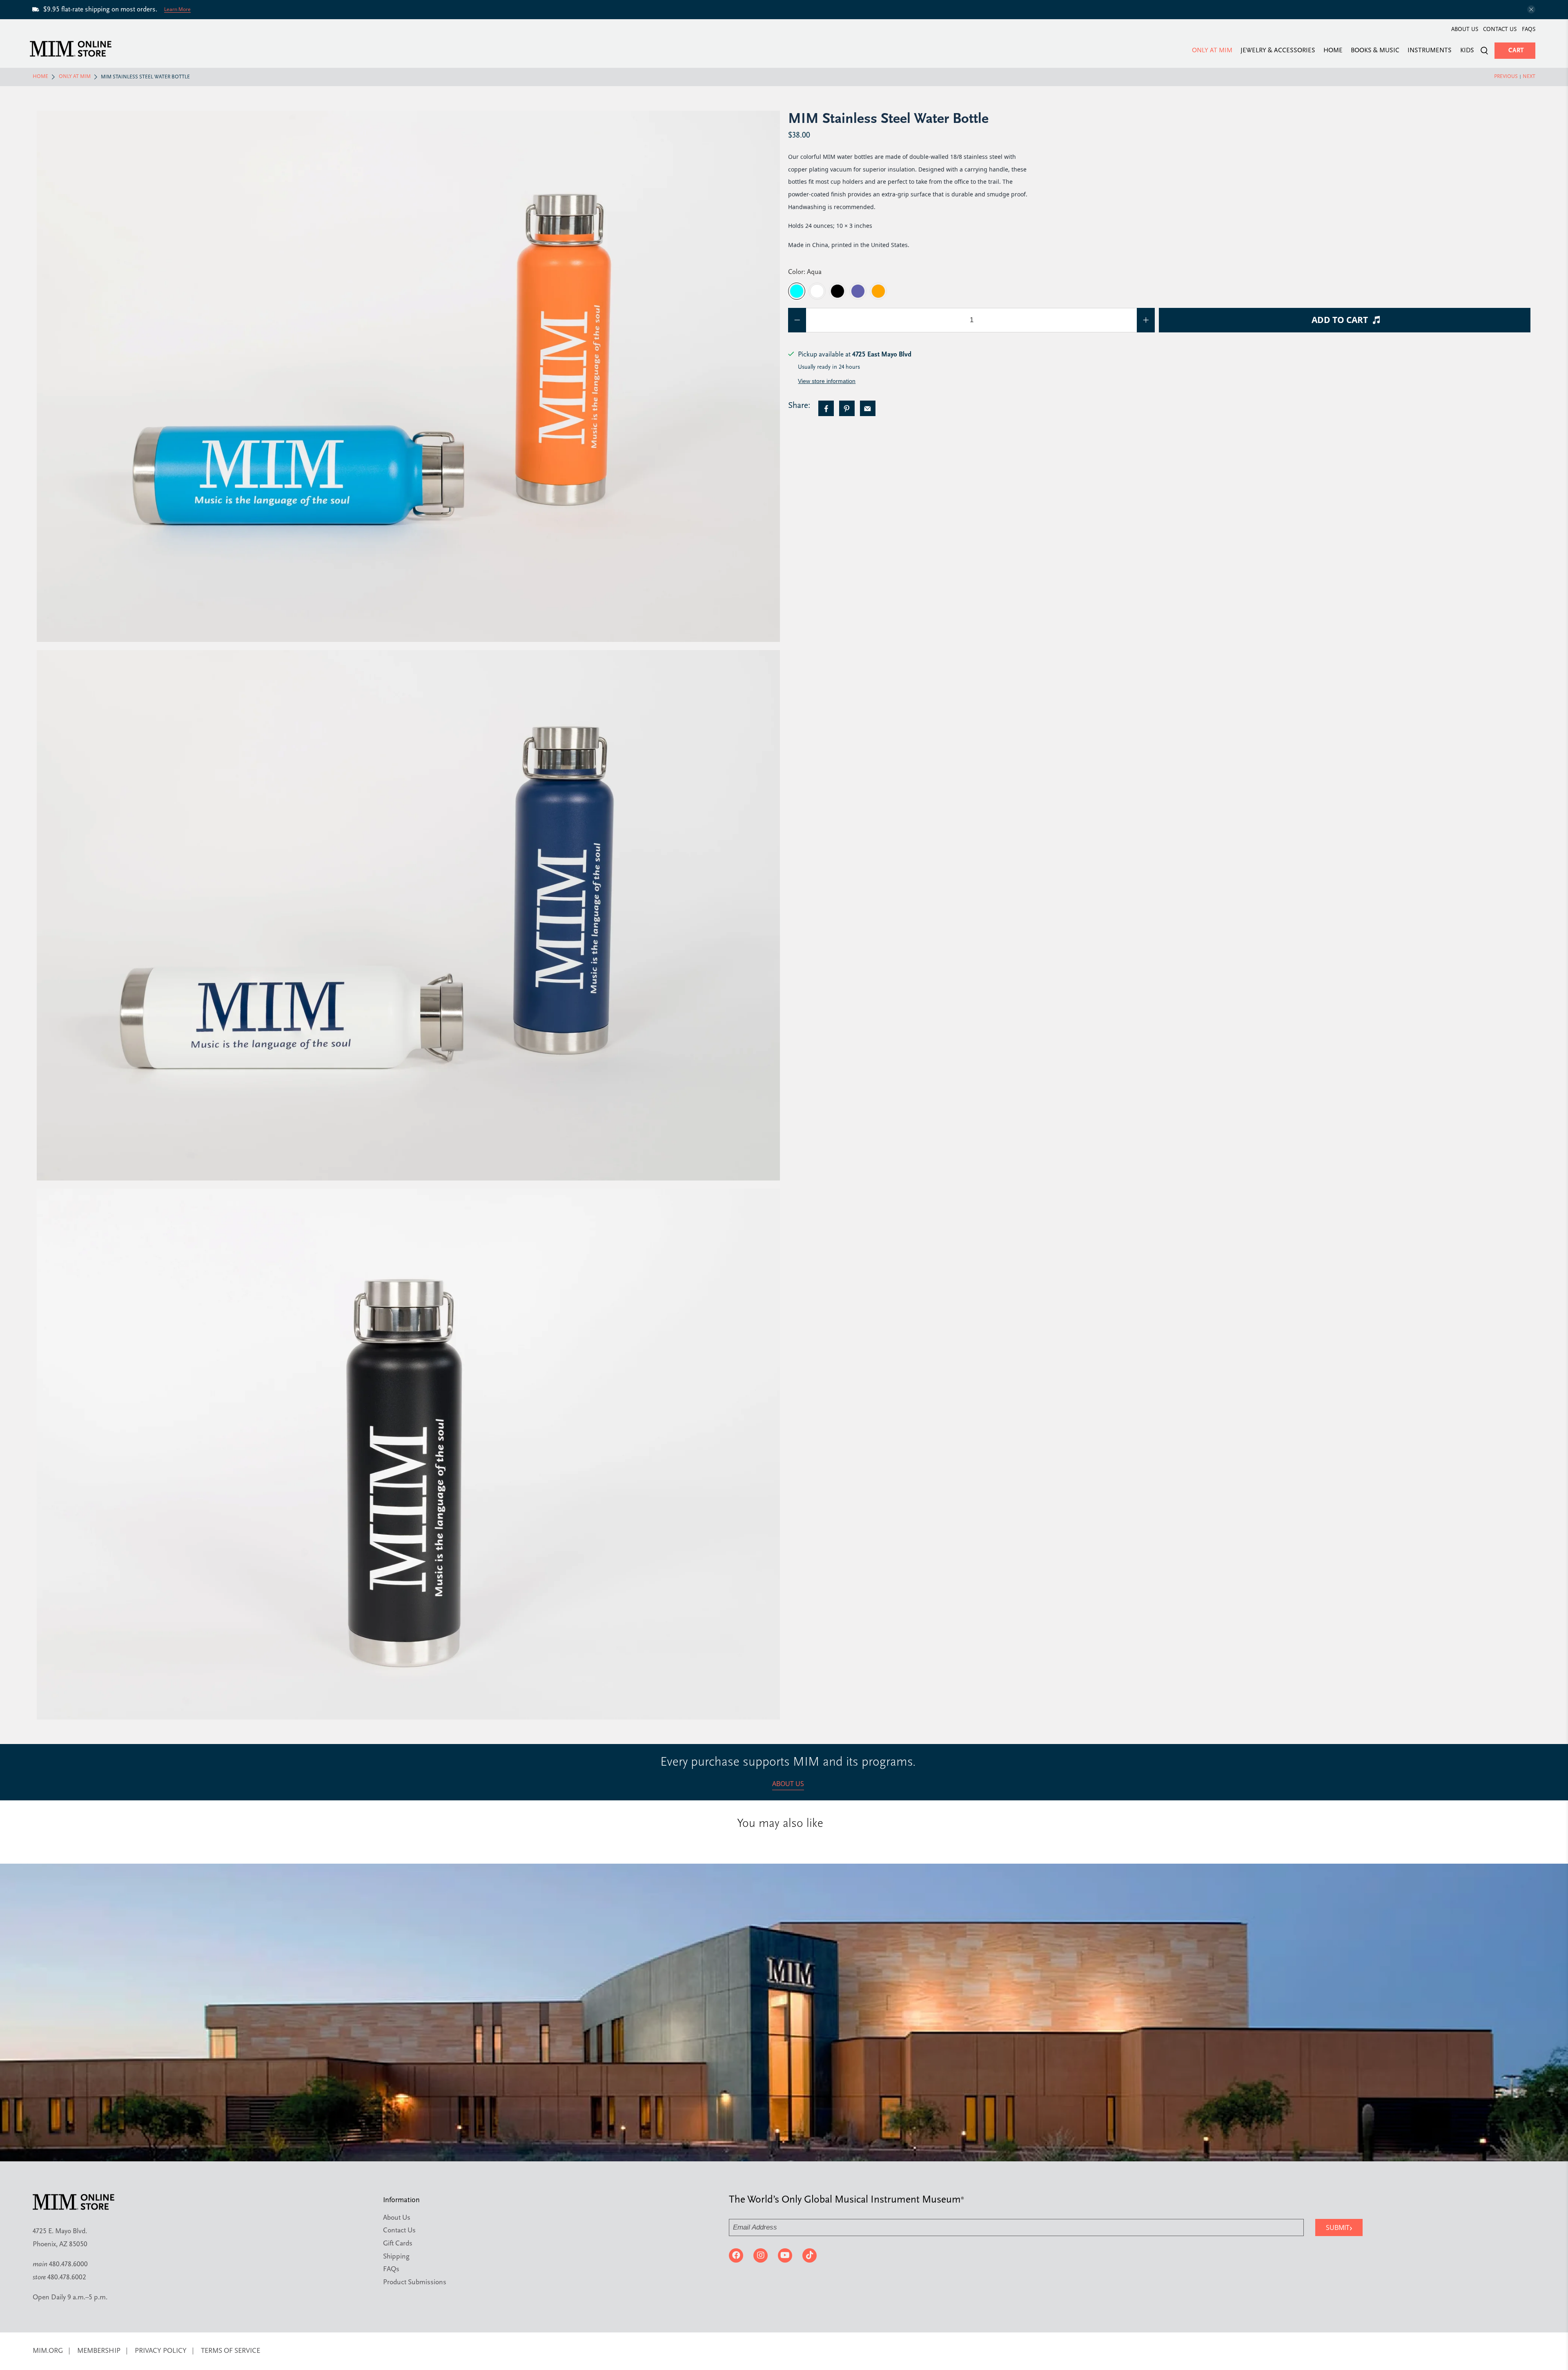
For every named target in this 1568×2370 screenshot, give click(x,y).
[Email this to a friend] (868, 408)
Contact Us (1500, 30)
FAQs (1529, 30)
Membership (99, 2351)
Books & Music (1375, 51)
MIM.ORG (48, 2351)
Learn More (177, 9)
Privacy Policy (161, 2351)
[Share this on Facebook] (826, 408)
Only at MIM (1212, 51)
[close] (1531, 9)
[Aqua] (797, 291)
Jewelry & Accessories (1278, 51)
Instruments (1430, 51)
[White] (817, 291)
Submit (1339, 2227)
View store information (827, 381)
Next (1529, 77)
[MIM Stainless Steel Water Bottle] (408, 376)
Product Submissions (415, 2282)
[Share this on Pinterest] (847, 408)
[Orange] (878, 291)
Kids (1467, 51)
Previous (1506, 77)
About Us (1465, 30)
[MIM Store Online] (71, 49)
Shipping (396, 2257)
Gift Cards (398, 2244)
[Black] (837, 291)
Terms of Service (231, 2351)
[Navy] (858, 291)
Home (1333, 51)
